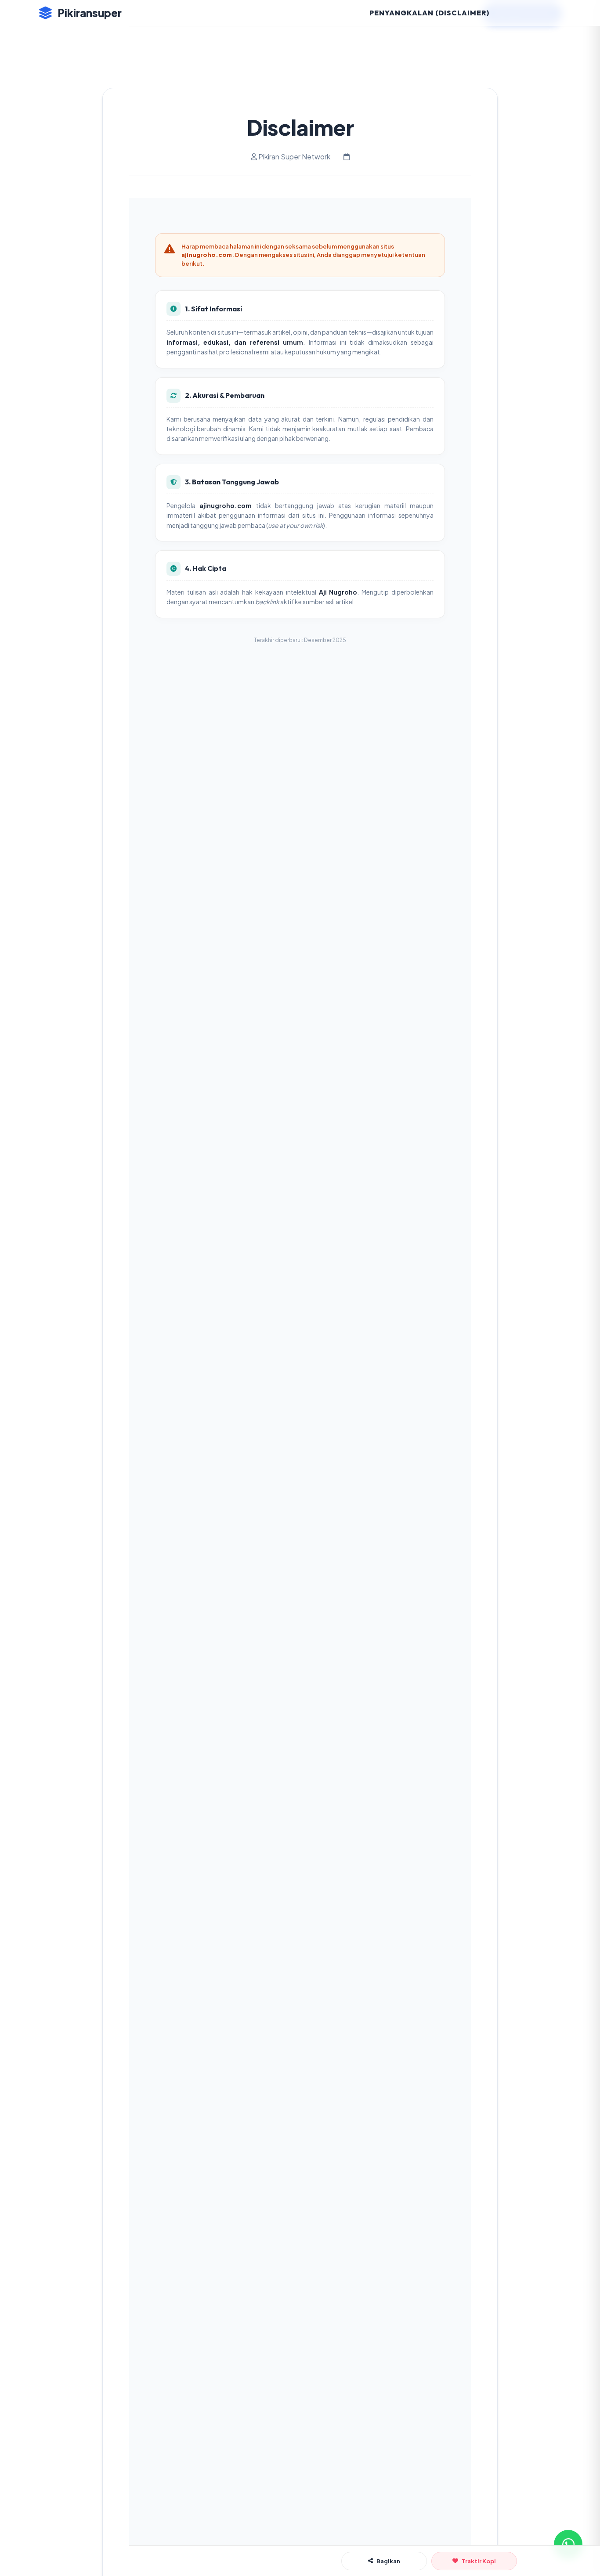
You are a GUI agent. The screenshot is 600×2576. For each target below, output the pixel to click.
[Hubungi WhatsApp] (568, 2544)
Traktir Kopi (479, 2561)
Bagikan (388, 2561)
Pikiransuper (90, 13)
